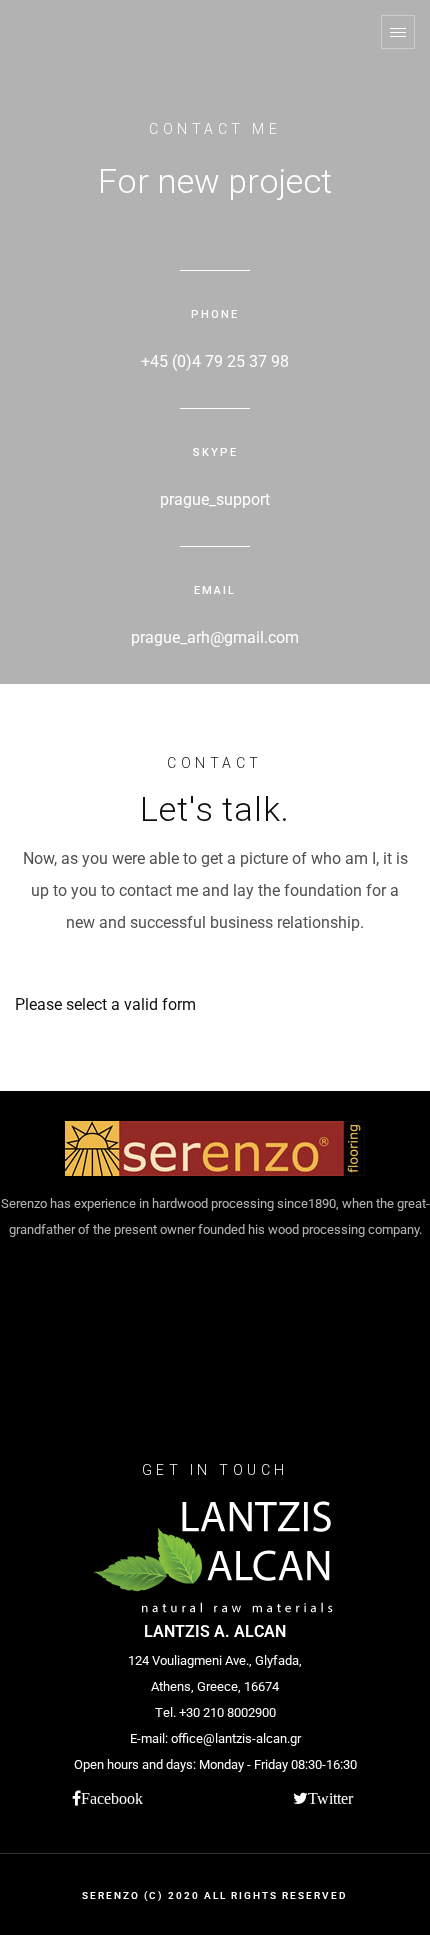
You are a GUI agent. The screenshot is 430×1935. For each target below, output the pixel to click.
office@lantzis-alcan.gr (236, 1738)
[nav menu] (398, 32)
